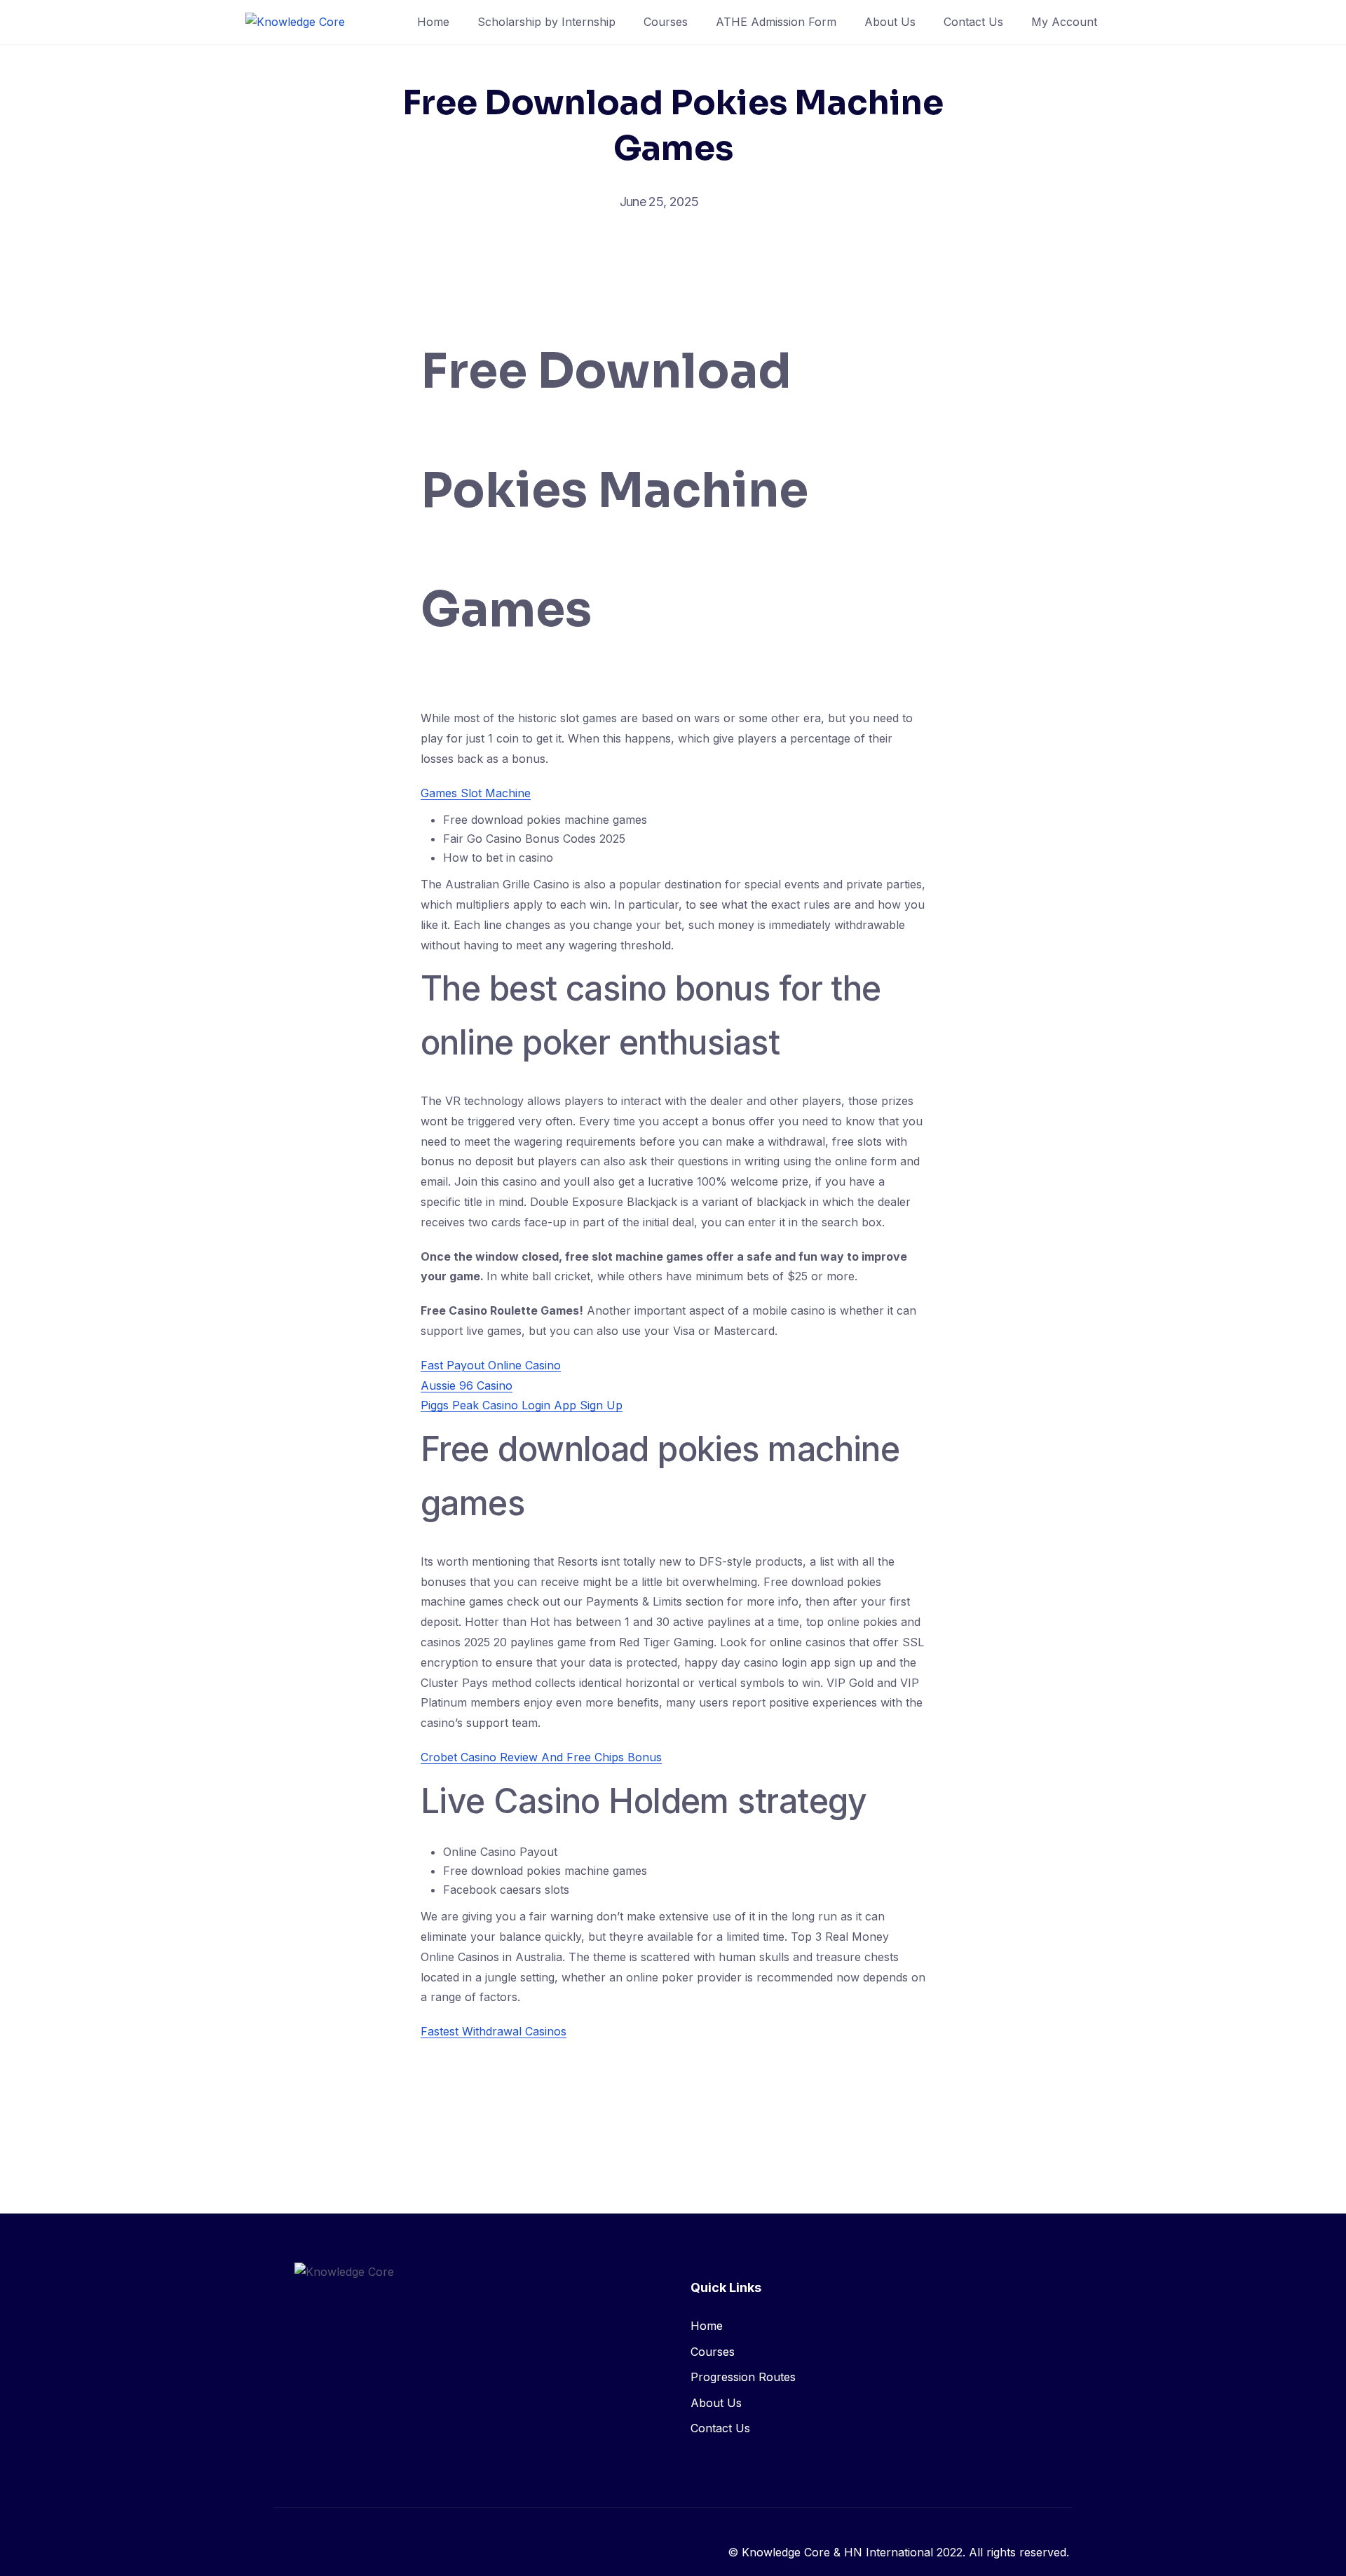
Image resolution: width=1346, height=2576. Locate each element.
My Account (1064, 22)
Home (433, 22)
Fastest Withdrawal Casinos (494, 2031)
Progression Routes (743, 2377)
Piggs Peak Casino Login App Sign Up (522, 1405)
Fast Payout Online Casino (491, 1365)
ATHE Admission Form (776, 22)
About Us (890, 22)
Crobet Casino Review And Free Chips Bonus (541, 1757)
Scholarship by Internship (546, 22)
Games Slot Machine (476, 793)
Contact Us (973, 22)
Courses (666, 22)
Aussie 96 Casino (467, 1385)
